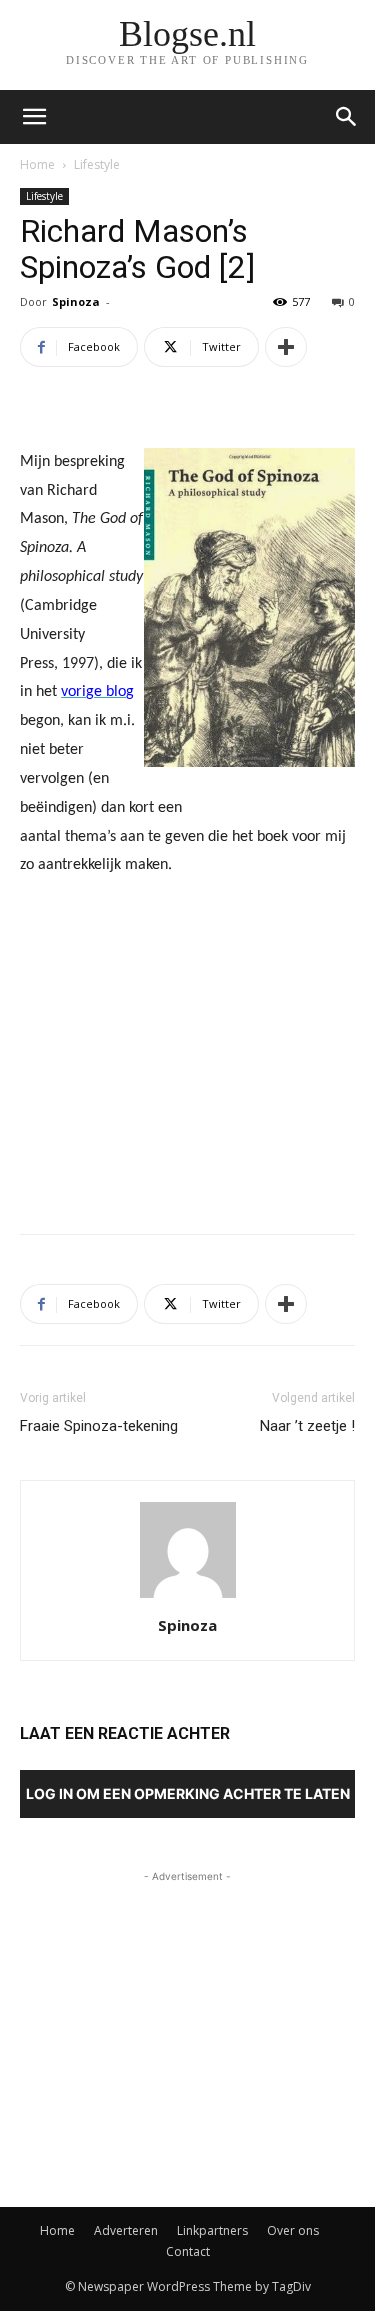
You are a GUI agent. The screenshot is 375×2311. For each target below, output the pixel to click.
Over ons (293, 2230)
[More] (286, 347)
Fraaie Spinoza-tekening (99, 1426)
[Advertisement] (188, 1072)
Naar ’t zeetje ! (307, 1426)
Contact (188, 2251)
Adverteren (126, 2230)
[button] (347, 117)
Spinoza (76, 301)
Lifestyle (97, 164)
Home (37, 164)
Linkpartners (212, 2230)
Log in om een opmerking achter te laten (188, 1793)
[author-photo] (188, 1597)
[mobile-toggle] (34, 117)
